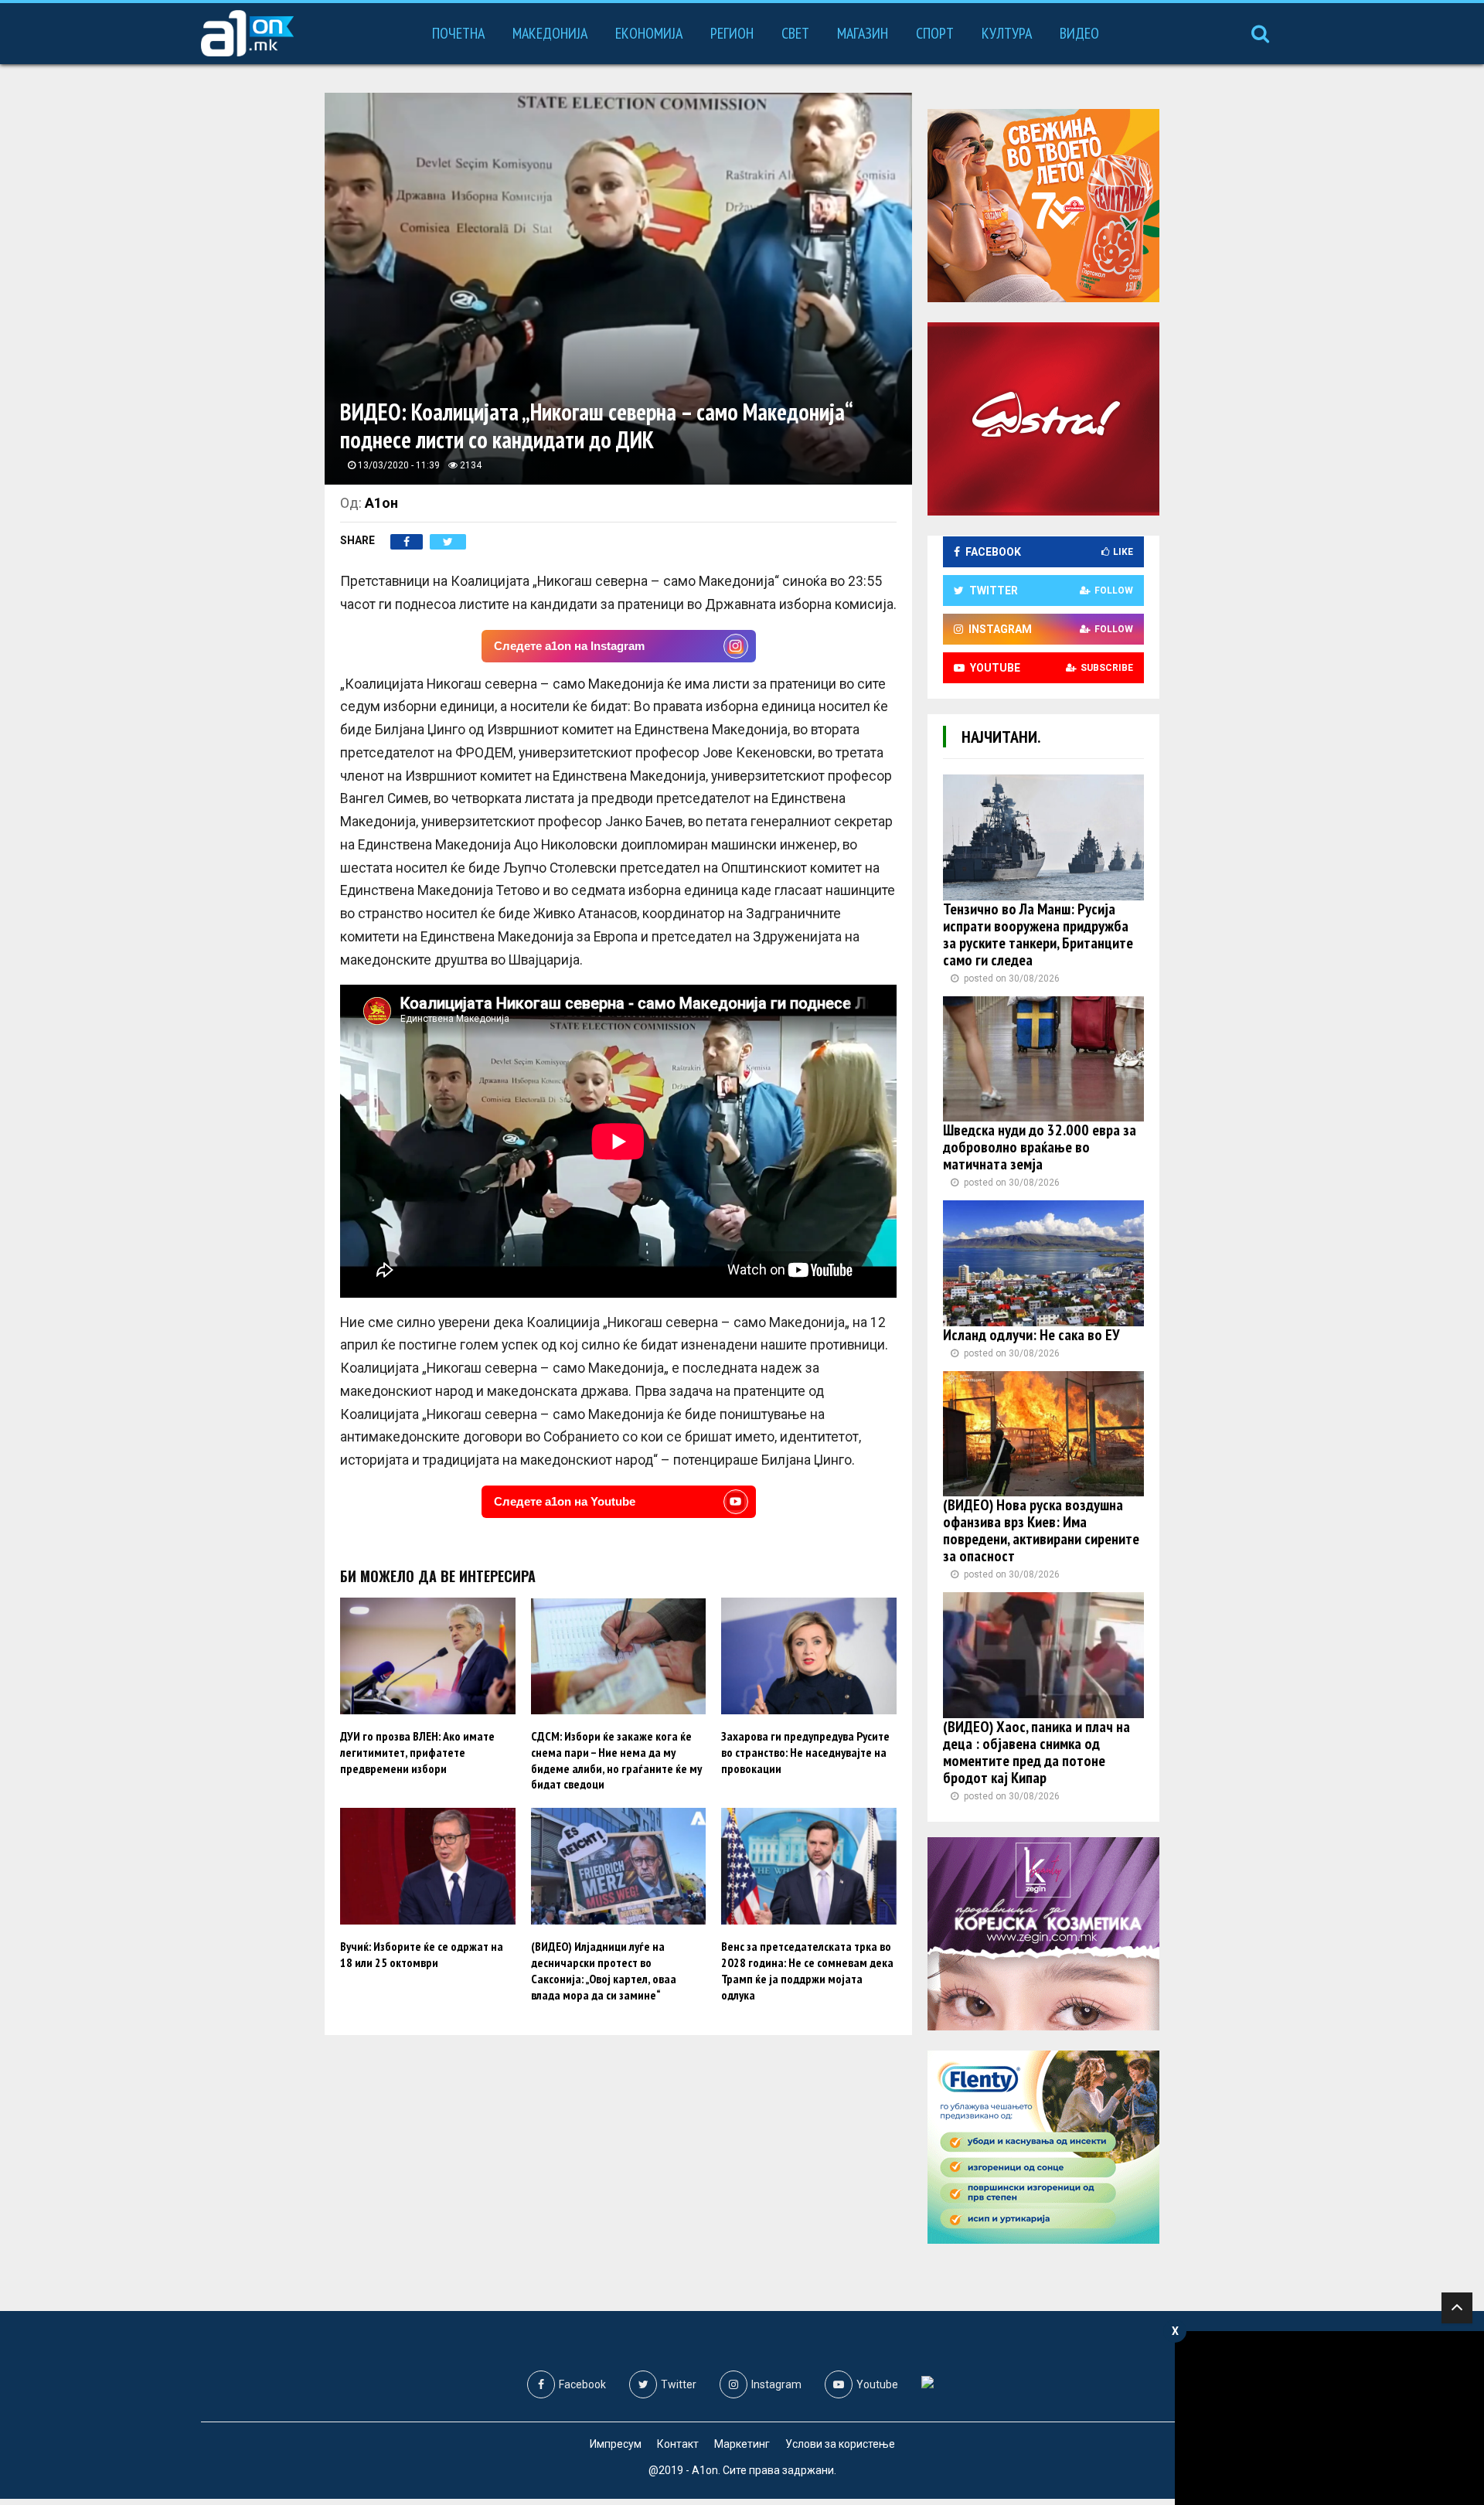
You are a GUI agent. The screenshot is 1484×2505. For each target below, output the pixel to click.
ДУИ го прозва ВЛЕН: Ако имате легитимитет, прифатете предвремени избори (417, 1752)
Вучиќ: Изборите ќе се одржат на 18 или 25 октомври (422, 1954)
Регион (732, 33)
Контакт (678, 2444)
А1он (381, 503)
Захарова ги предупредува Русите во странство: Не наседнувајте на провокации (805, 1752)
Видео (1079, 33)
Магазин (863, 33)
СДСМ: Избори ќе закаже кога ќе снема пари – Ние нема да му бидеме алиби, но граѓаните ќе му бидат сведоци (616, 1760)
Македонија (550, 33)
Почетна (458, 33)
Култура (1007, 33)
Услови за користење (840, 2444)
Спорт (935, 33)
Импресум (616, 2444)
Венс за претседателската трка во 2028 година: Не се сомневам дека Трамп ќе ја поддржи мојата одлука (807, 1970)
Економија (649, 33)
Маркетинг (742, 2444)
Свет (795, 33)
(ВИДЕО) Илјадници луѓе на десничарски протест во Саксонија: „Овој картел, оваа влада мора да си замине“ (604, 1970)
